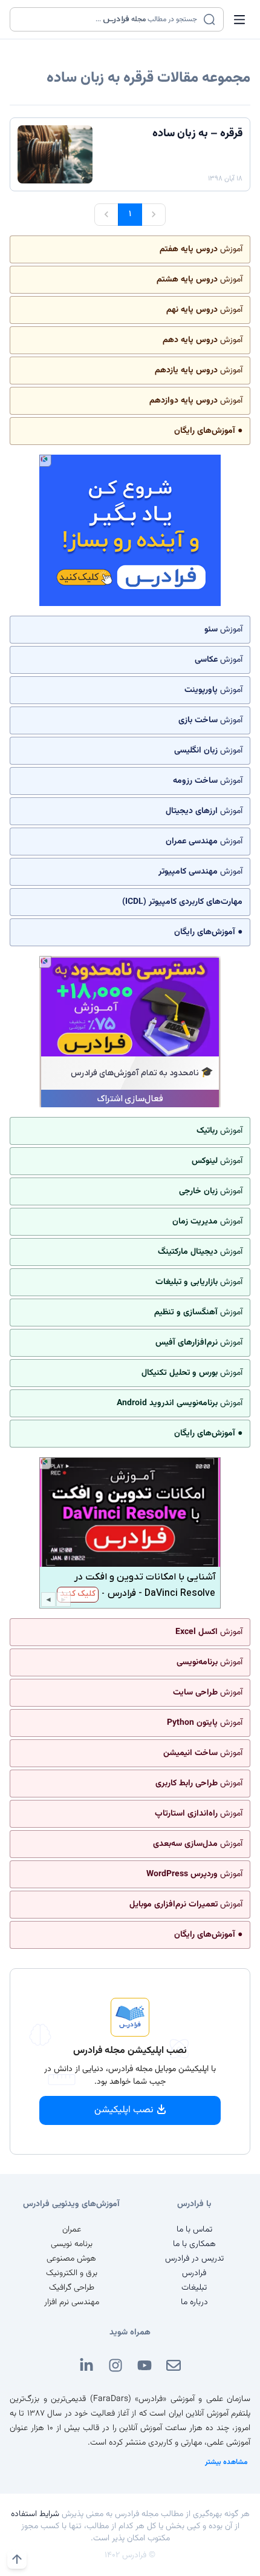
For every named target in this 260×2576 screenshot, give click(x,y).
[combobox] (109, 19)
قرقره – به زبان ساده (197, 134)
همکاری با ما (194, 2244)
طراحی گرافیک (72, 2288)
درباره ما (194, 2302)
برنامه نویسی (72, 2244)
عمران (72, 2230)
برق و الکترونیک (72, 2273)
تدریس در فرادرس (194, 2259)
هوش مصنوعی (71, 2259)
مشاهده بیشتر (226, 2462)
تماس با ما (194, 2230)
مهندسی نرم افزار (72, 2302)
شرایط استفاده (35, 2514)
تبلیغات (194, 2288)
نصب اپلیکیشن (124, 2110)
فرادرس (194, 2273)
